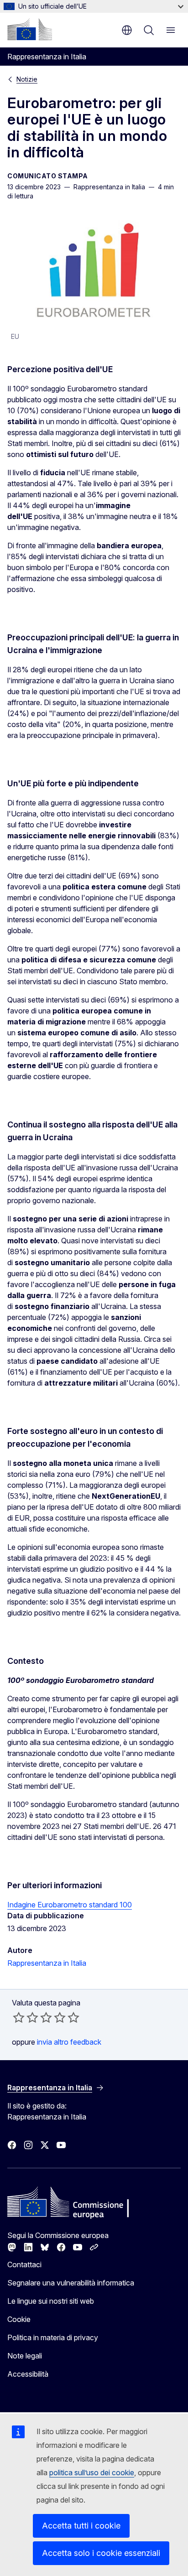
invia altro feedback (69, 2042)
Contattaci (24, 2264)
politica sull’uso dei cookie (92, 2472)
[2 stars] (26, 2017)
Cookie (19, 2319)
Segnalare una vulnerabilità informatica (71, 2283)
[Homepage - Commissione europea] (30, 29)
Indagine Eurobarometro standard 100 (70, 1905)
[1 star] (19, 2017)
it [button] (127, 30)
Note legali (25, 2356)
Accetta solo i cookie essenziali (101, 2553)
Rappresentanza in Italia (47, 1963)
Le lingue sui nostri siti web (51, 2301)
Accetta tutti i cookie (81, 2526)
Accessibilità (28, 2374)
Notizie (27, 79)
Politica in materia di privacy (53, 2337)
